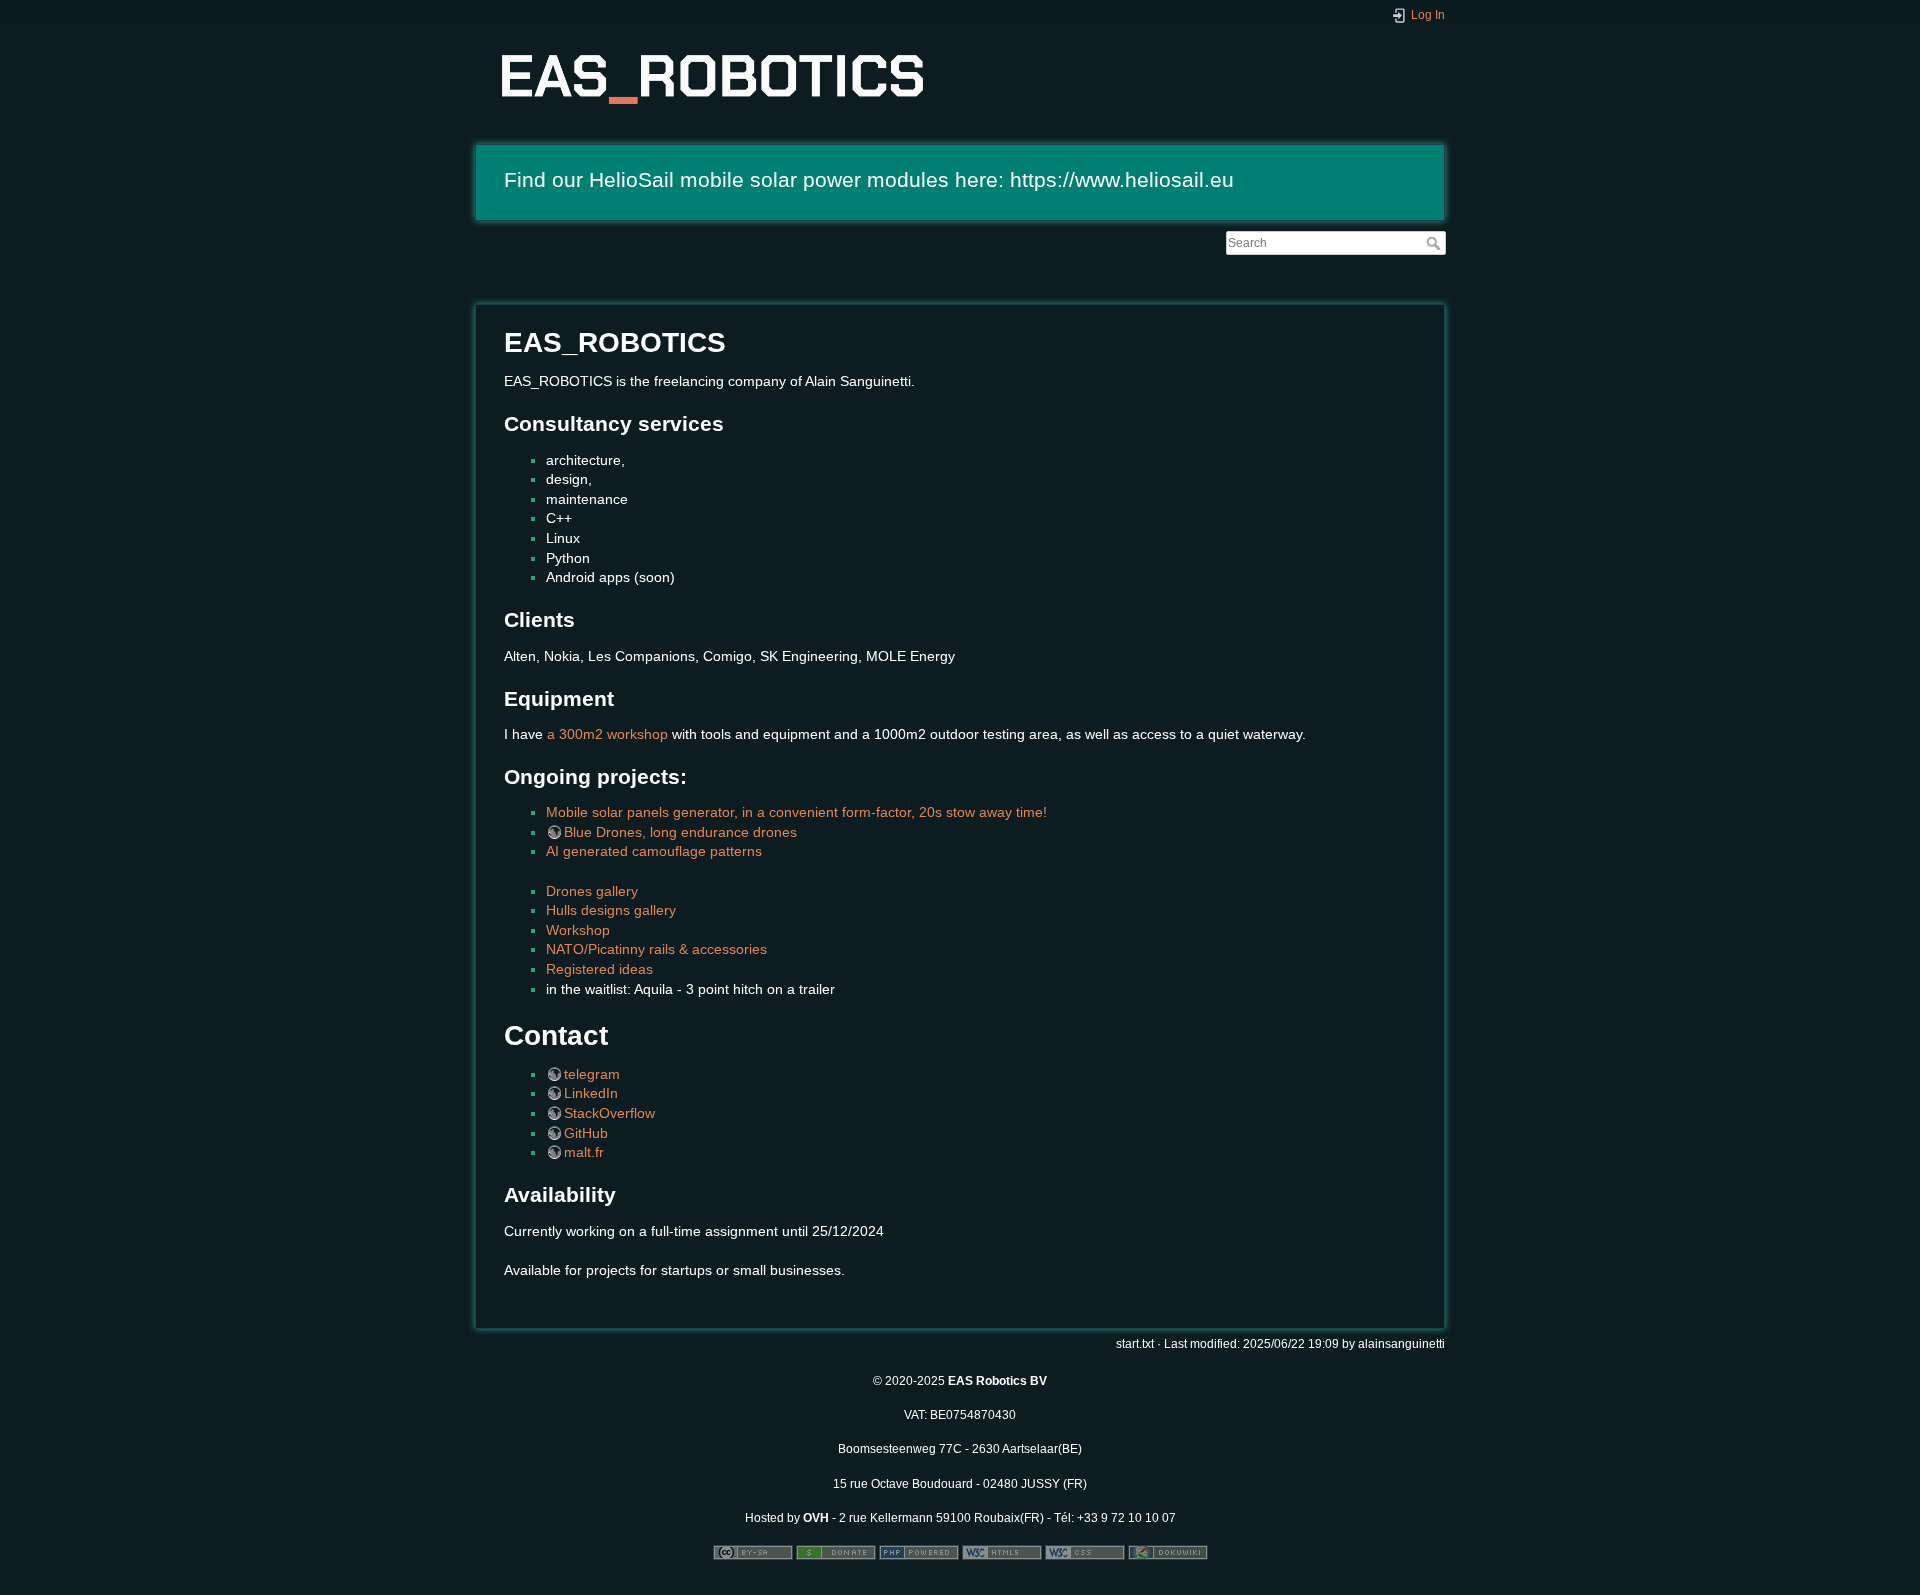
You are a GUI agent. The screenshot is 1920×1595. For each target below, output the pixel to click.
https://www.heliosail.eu (1122, 179)
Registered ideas (599, 969)
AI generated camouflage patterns (654, 851)
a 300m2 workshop (607, 734)
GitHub (586, 1133)
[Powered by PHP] (919, 1552)
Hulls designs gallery (611, 910)
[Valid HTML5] (1002, 1552)
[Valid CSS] (1085, 1552)
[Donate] (836, 1552)
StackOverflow (609, 1113)
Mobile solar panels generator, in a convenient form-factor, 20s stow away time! (796, 812)
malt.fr (584, 1152)
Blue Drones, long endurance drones (680, 832)
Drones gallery (592, 891)
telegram (592, 1074)
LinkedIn (591, 1093)
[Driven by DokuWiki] (1168, 1552)
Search (1435, 243)
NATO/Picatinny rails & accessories (656, 949)
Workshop (578, 930)
